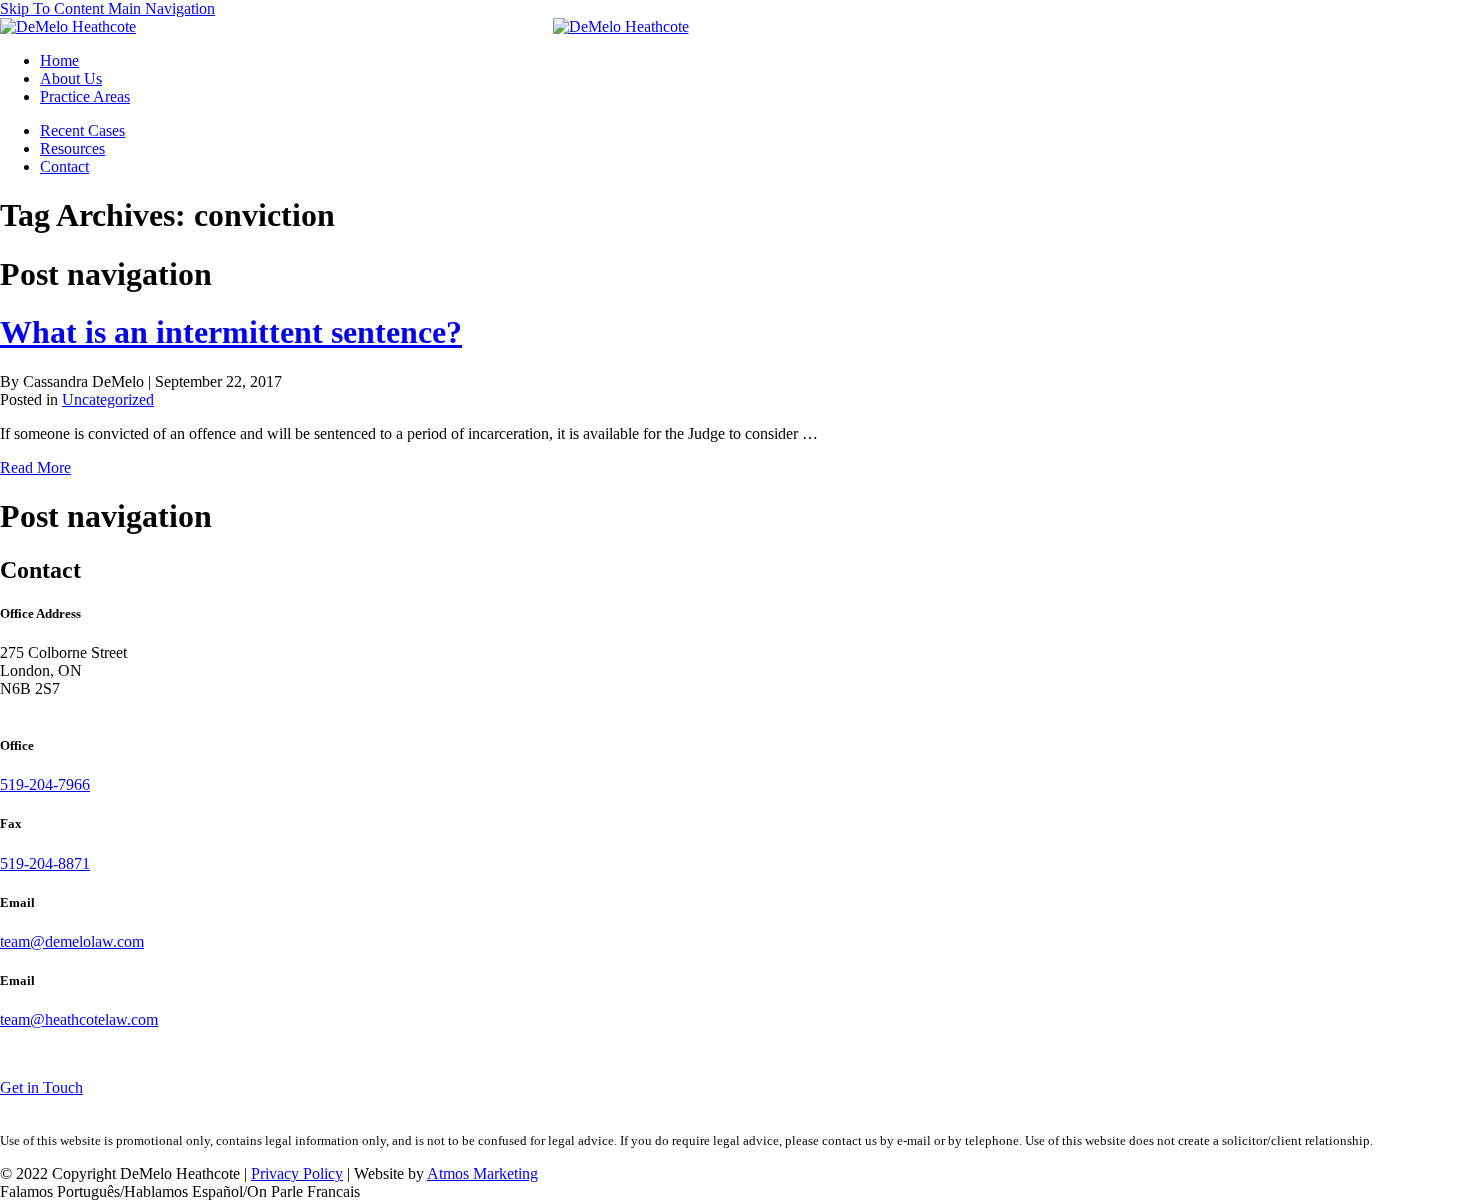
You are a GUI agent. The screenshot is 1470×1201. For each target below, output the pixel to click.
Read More (35, 467)
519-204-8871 (45, 863)
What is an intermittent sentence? (231, 332)
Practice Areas (85, 96)
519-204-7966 (45, 784)
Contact (64, 166)
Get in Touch (41, 1087)
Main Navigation (161, 8)
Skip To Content (54, 8)
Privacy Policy (297, 1173)
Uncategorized (108, 399)
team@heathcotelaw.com (79, 1019)
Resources (72, 148)
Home (59, 60)
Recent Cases (82, 130)
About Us (71, 78)
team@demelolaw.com (72, 941)
